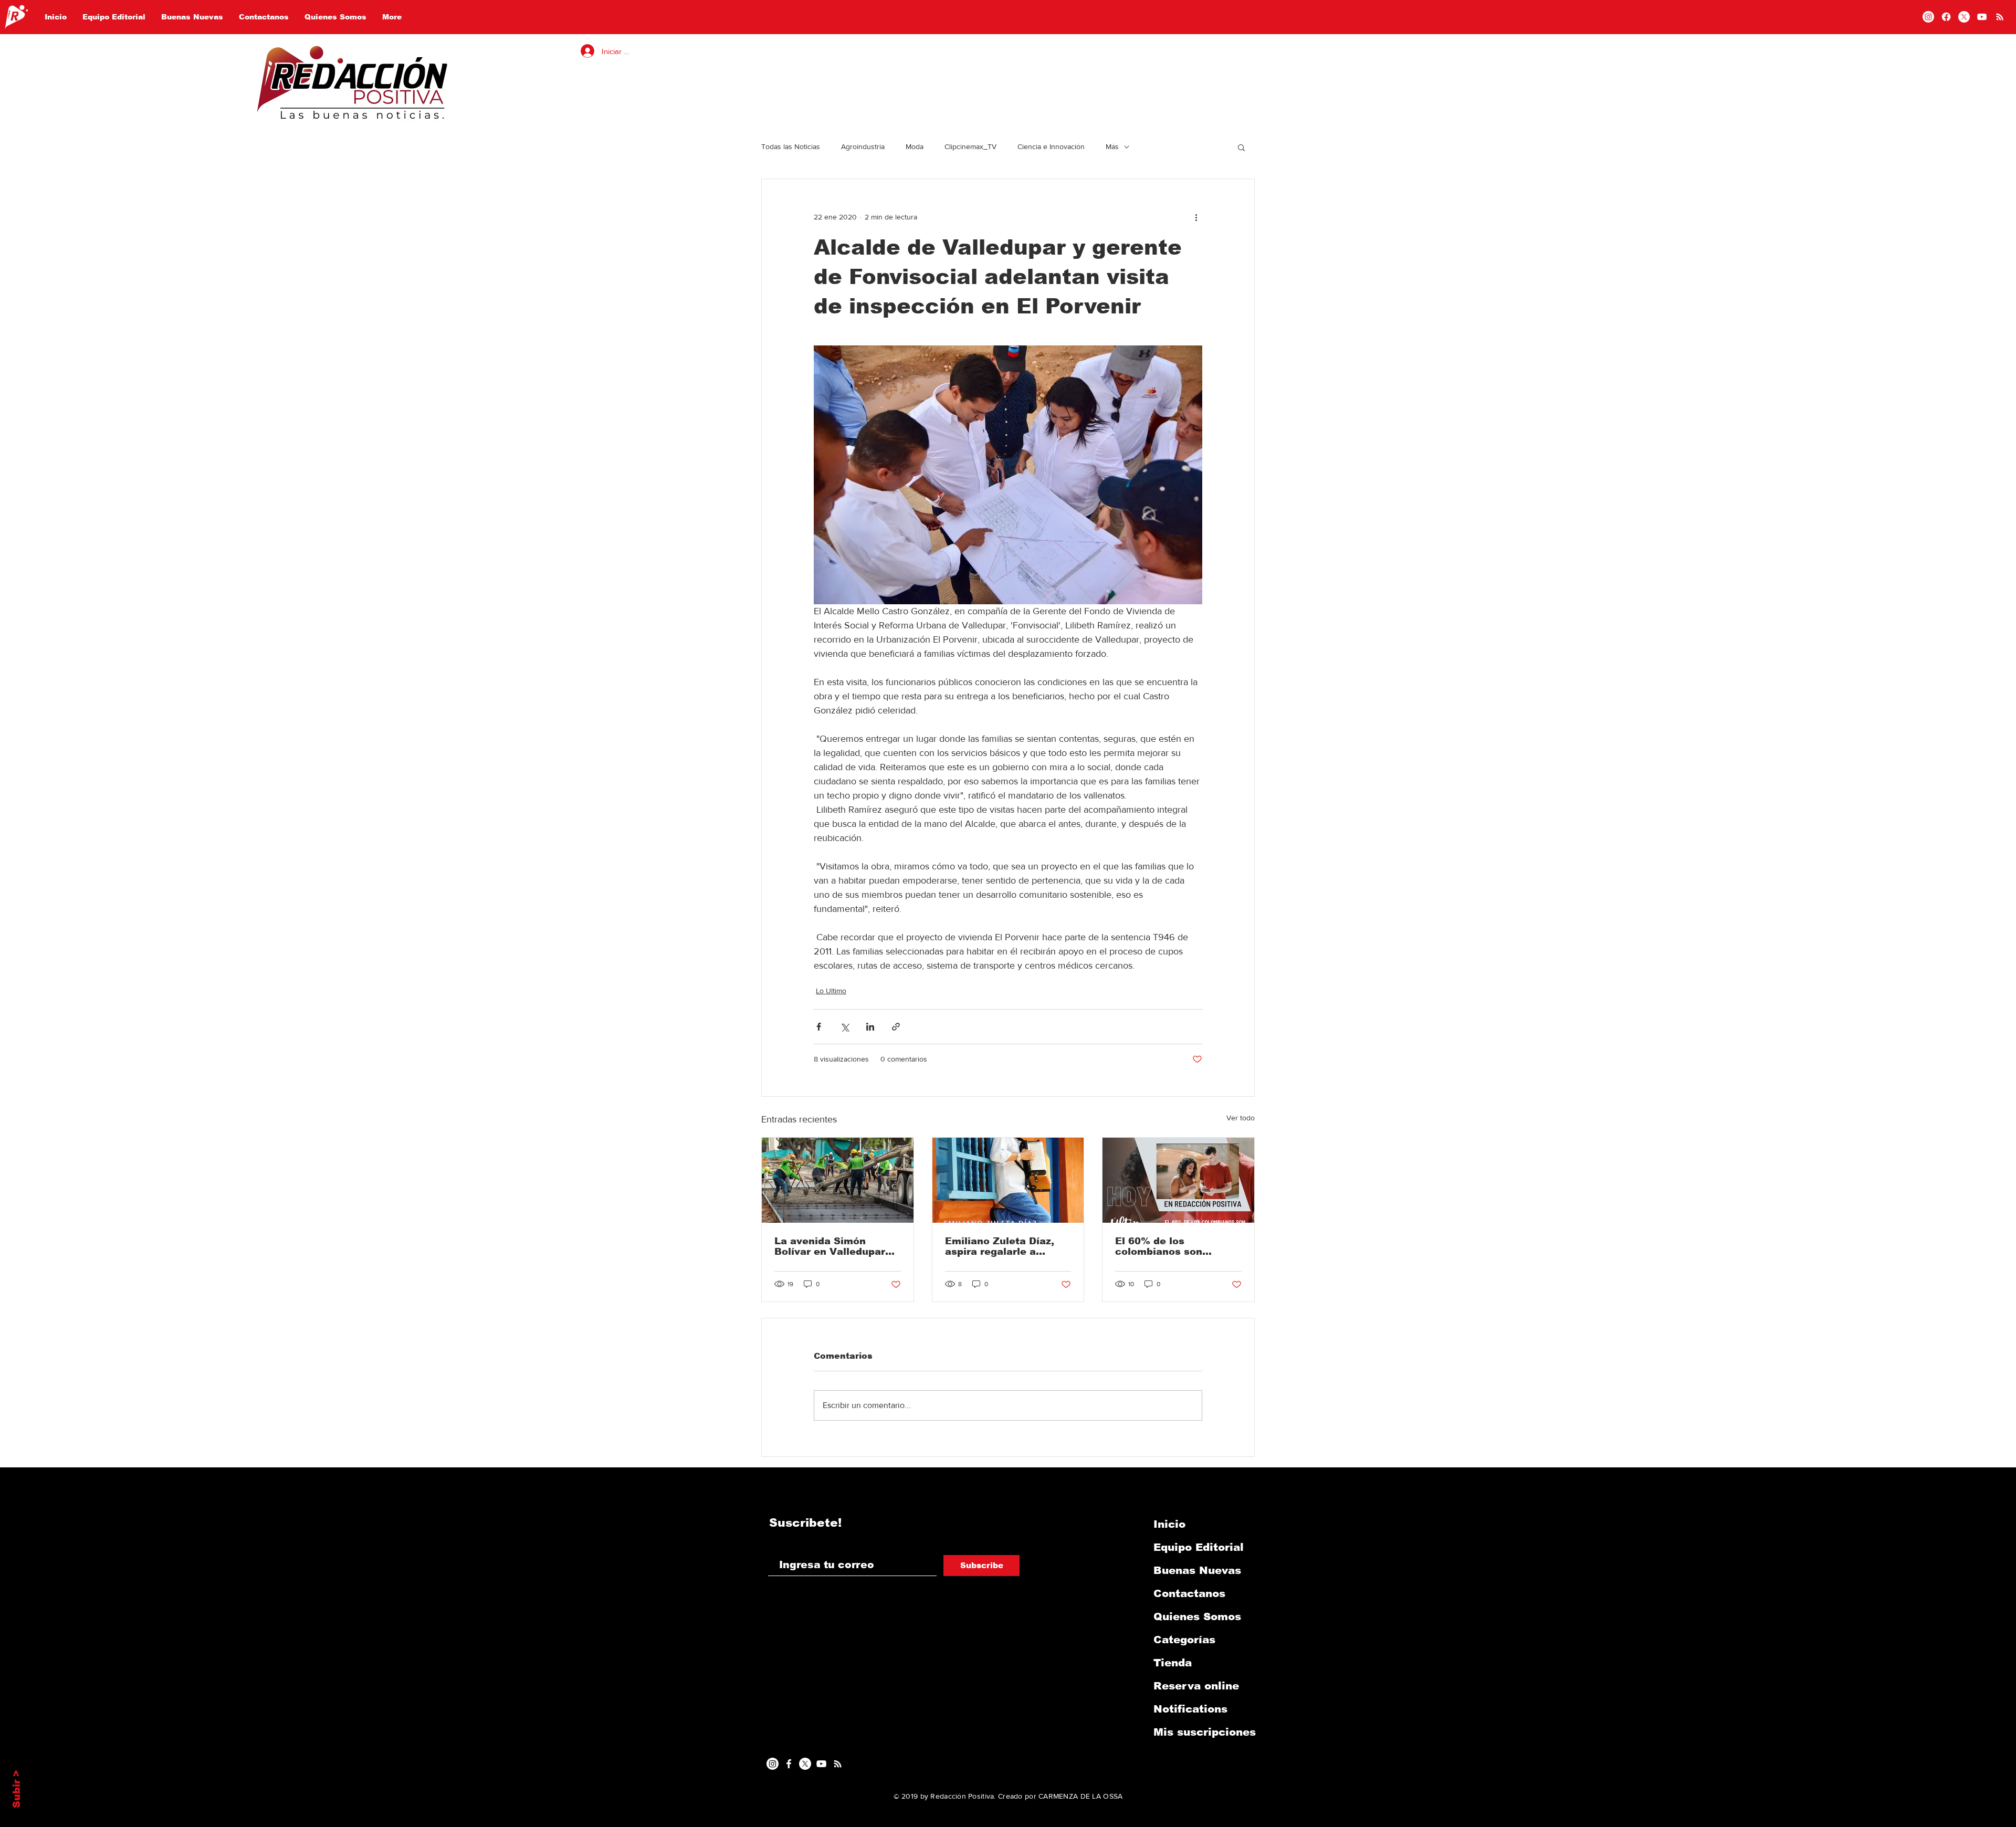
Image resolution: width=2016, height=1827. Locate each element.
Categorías (1184, 1640)
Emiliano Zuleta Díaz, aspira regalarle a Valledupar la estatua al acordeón (1007, 1246)
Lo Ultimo (831, 991)
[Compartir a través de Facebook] (819, 1027)
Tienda (1173, 1663)
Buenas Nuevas (1197, 1570)
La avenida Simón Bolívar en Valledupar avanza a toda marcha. (833, 1246)
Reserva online (1196, 1686)
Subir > (17, 1789)
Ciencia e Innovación (1051, 146)
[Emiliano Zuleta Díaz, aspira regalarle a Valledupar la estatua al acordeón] (1008, 1180)
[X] (1964, 17)
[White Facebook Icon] (789, 1764)
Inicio (1169, 1524)
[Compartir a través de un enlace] (896, 1027)
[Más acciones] (1196, 217)
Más (1112, 146)
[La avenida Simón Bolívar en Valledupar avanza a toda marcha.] (838, 1180)
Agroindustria (863, 146)
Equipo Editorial (1199, 1547)
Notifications (1190, 1709)
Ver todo (1241, 1118)
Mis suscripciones (1205, 1732)
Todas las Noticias (791, 146)
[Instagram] (1928, 17)
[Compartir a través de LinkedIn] (870, 1027)
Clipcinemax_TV (970, 146)
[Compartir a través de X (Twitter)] (844, 1027)
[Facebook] (1946, 17)
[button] (1241, 147)
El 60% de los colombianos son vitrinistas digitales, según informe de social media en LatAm (1177, 1246)
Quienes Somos (1197, 1616)
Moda (915, 146)
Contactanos (1189, 1593)
